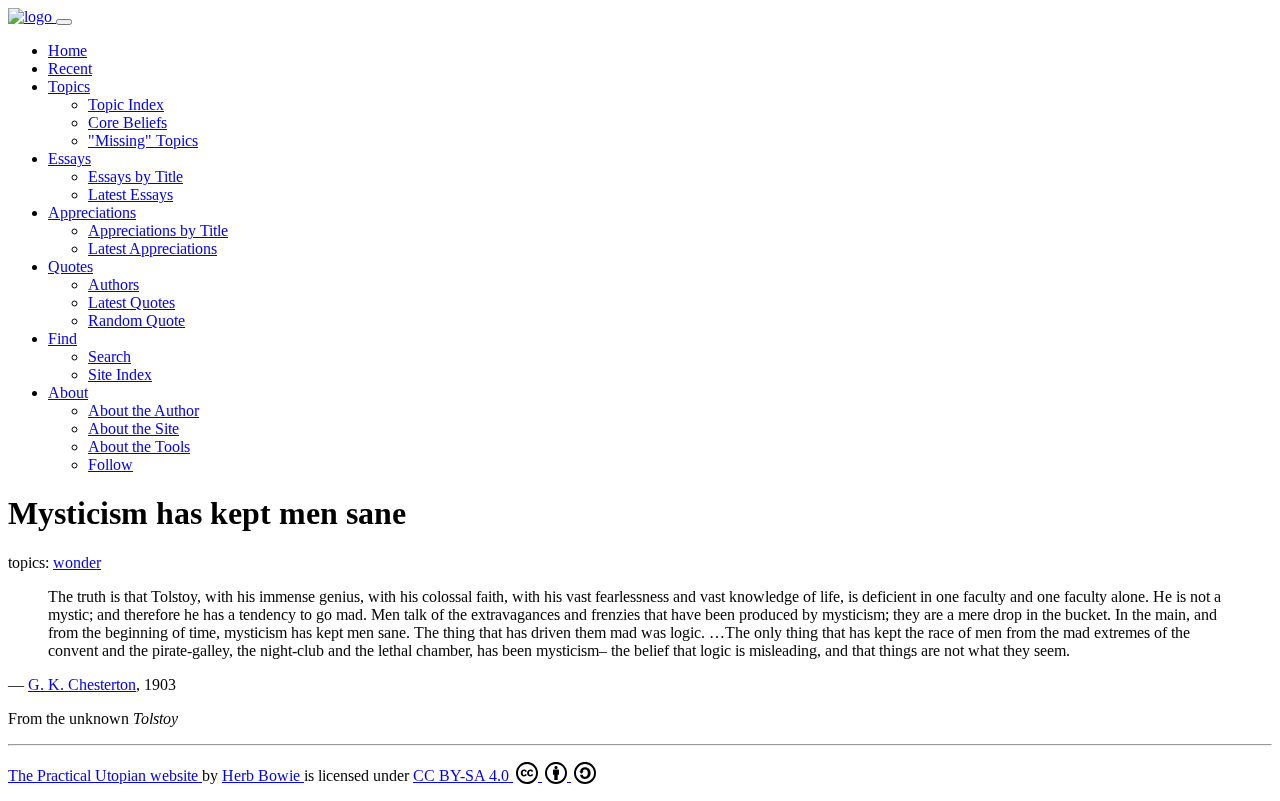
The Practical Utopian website (105, 775)
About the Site (133, 428)
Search (109, 356)
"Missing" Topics (143, 140)
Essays (69, 158)
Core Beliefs (127, 122)
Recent (70, 68)
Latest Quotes (131, 302)
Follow (110, 464)
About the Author (143, 410)
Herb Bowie (263, 775)
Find (62, 338)
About (68, 392)
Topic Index (126, 104)
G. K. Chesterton (82, 684)
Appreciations (92, 212)
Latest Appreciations (152, 248)
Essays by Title (135, 176)
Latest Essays (130, 194)
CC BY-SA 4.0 (463, 775)
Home (67, 50)
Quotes (70, 266)
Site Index (120, 374)
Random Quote (136, 320)
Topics (69, 86)
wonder (77, 562)
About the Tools (139, 446)
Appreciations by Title (158, 230)
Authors (113, 284)
